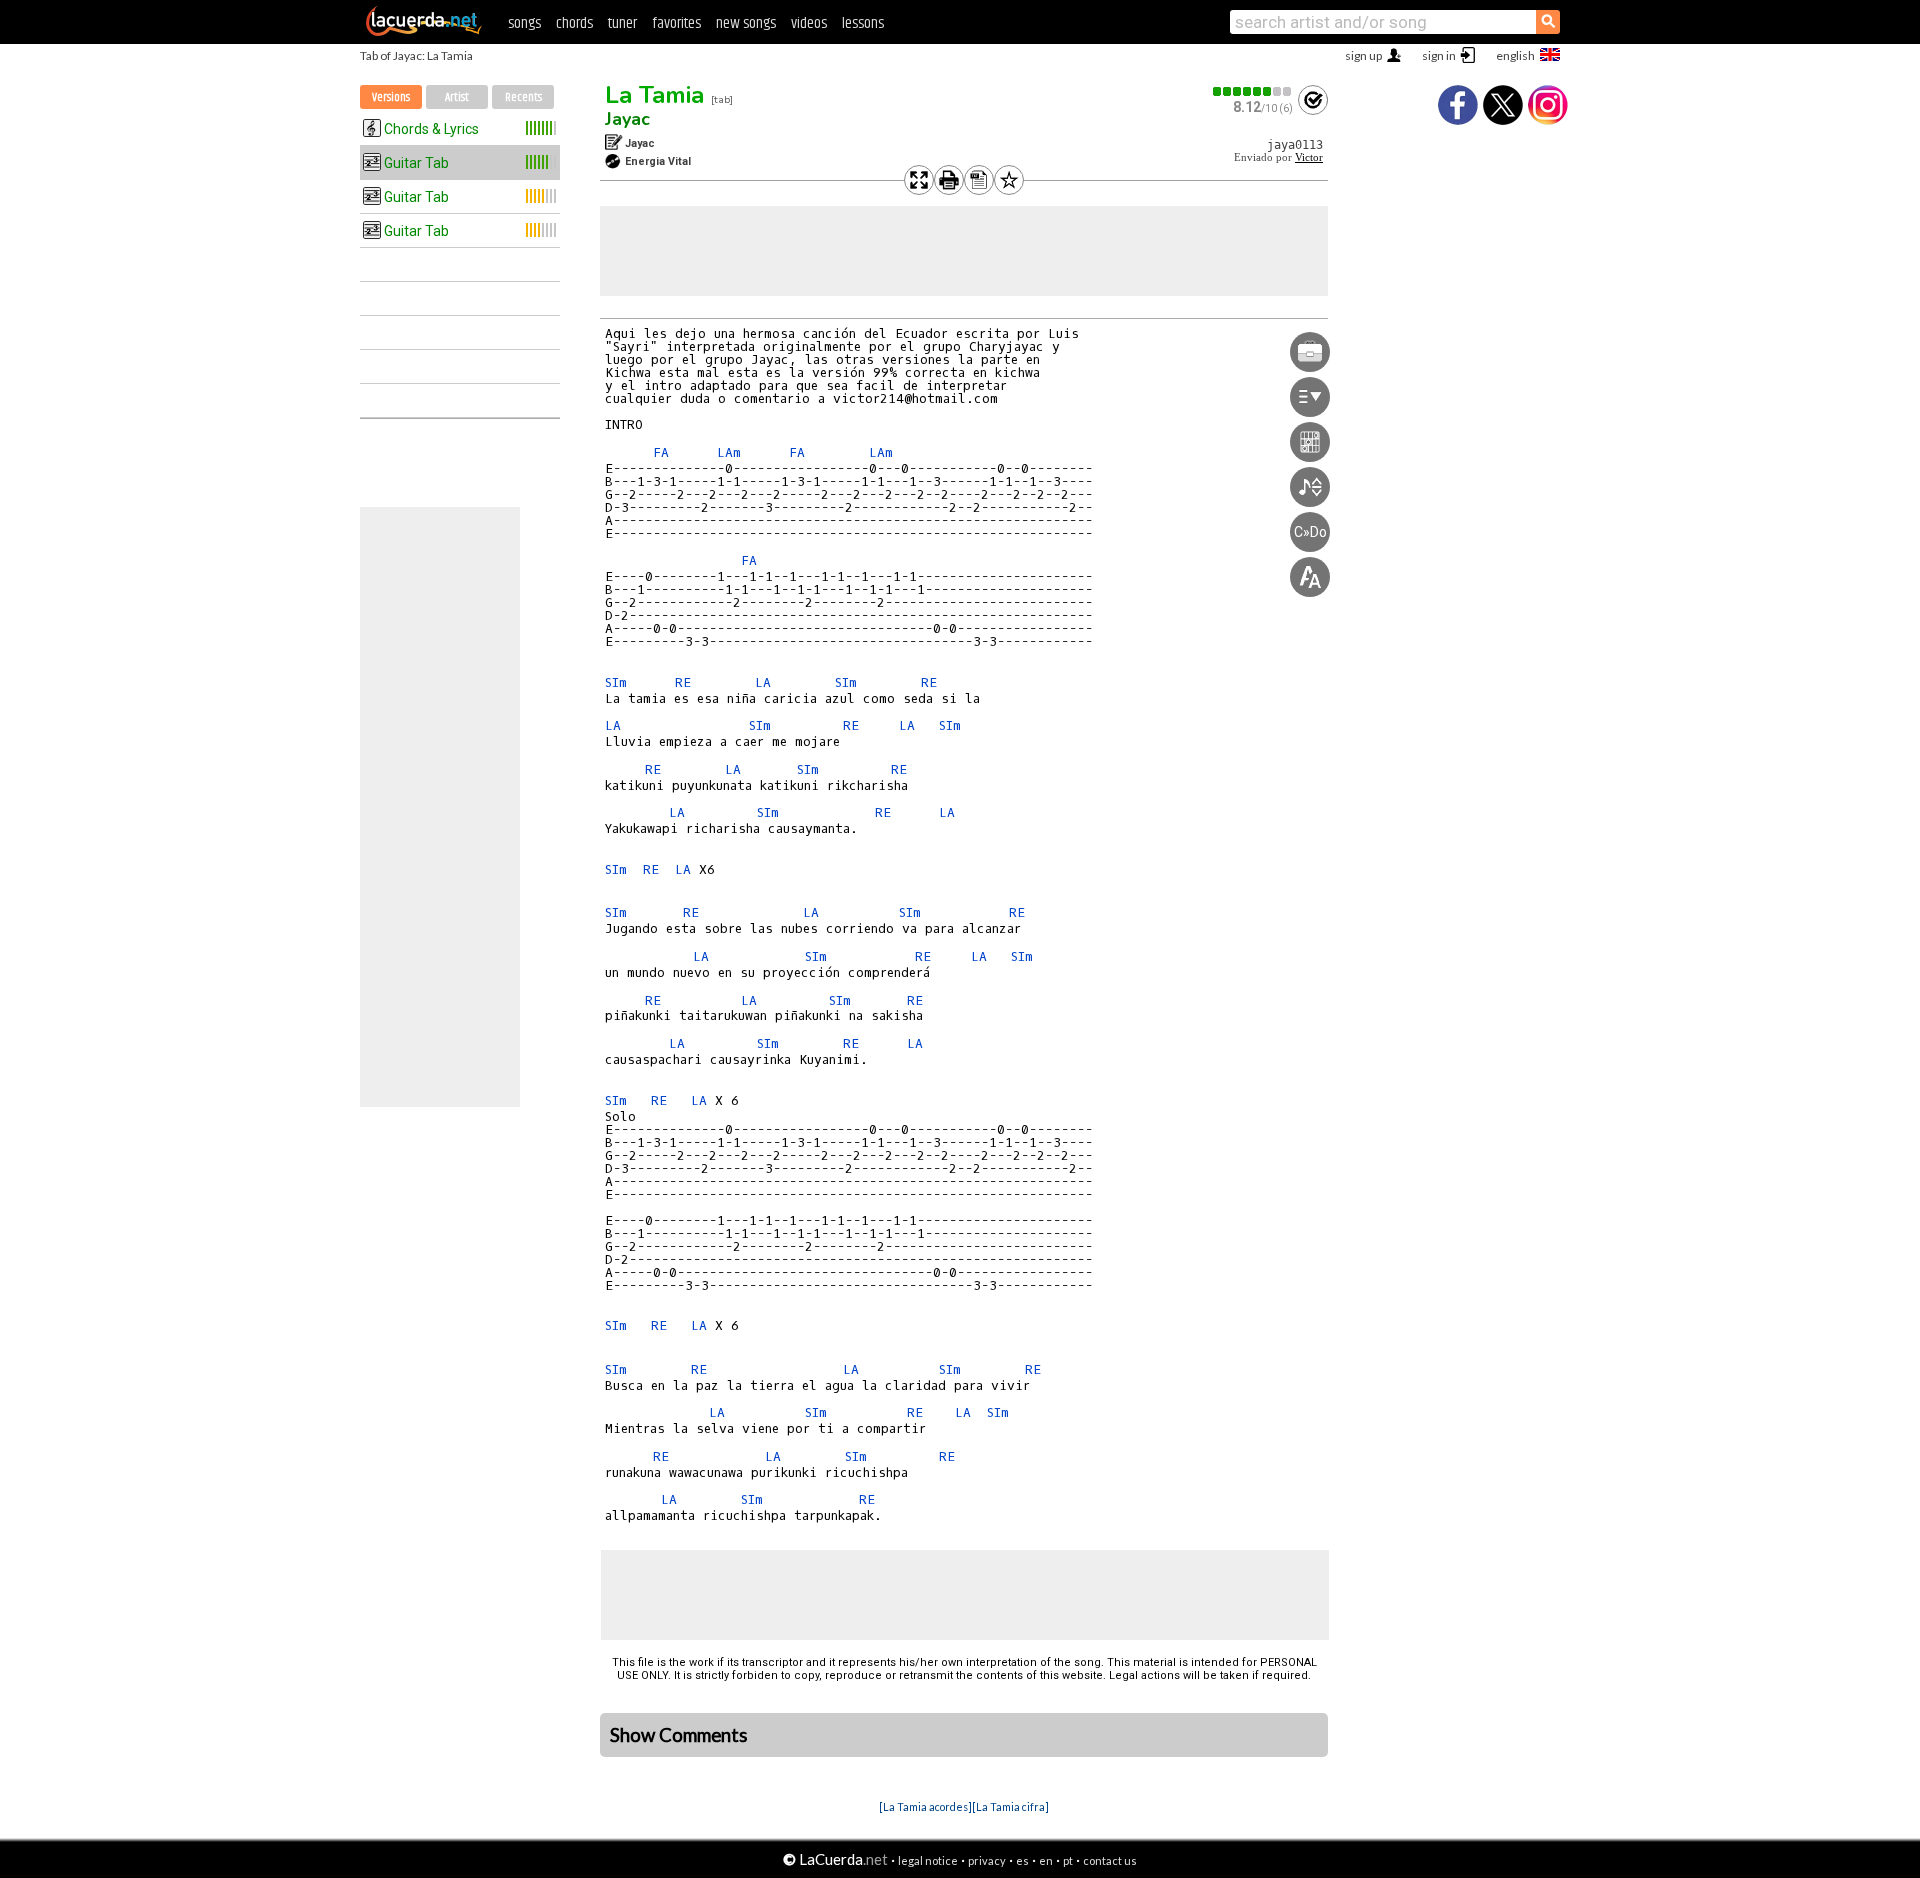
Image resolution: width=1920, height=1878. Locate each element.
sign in (1439, 55)
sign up (1363, 55)
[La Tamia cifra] (1010, 1806)
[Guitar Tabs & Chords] (424, 32)
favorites (676, 23)
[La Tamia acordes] (925, 1806)
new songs (746, 23)
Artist (457, 97)
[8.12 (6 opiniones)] (1253, 91)
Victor (1309, 157)
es (1022, 1860)
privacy (987, 1860)
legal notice (928, 1860)
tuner (622, 23)
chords (574, 23)
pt (1068, 1860)
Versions (391, 97)
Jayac (627, 119)
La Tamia (654, 95)
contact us (1110, 1860)
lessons (863, 23)
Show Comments (679, 1735)
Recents (523, 97)
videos (809, 23)
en (1046, 1860)
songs (524, 23)
